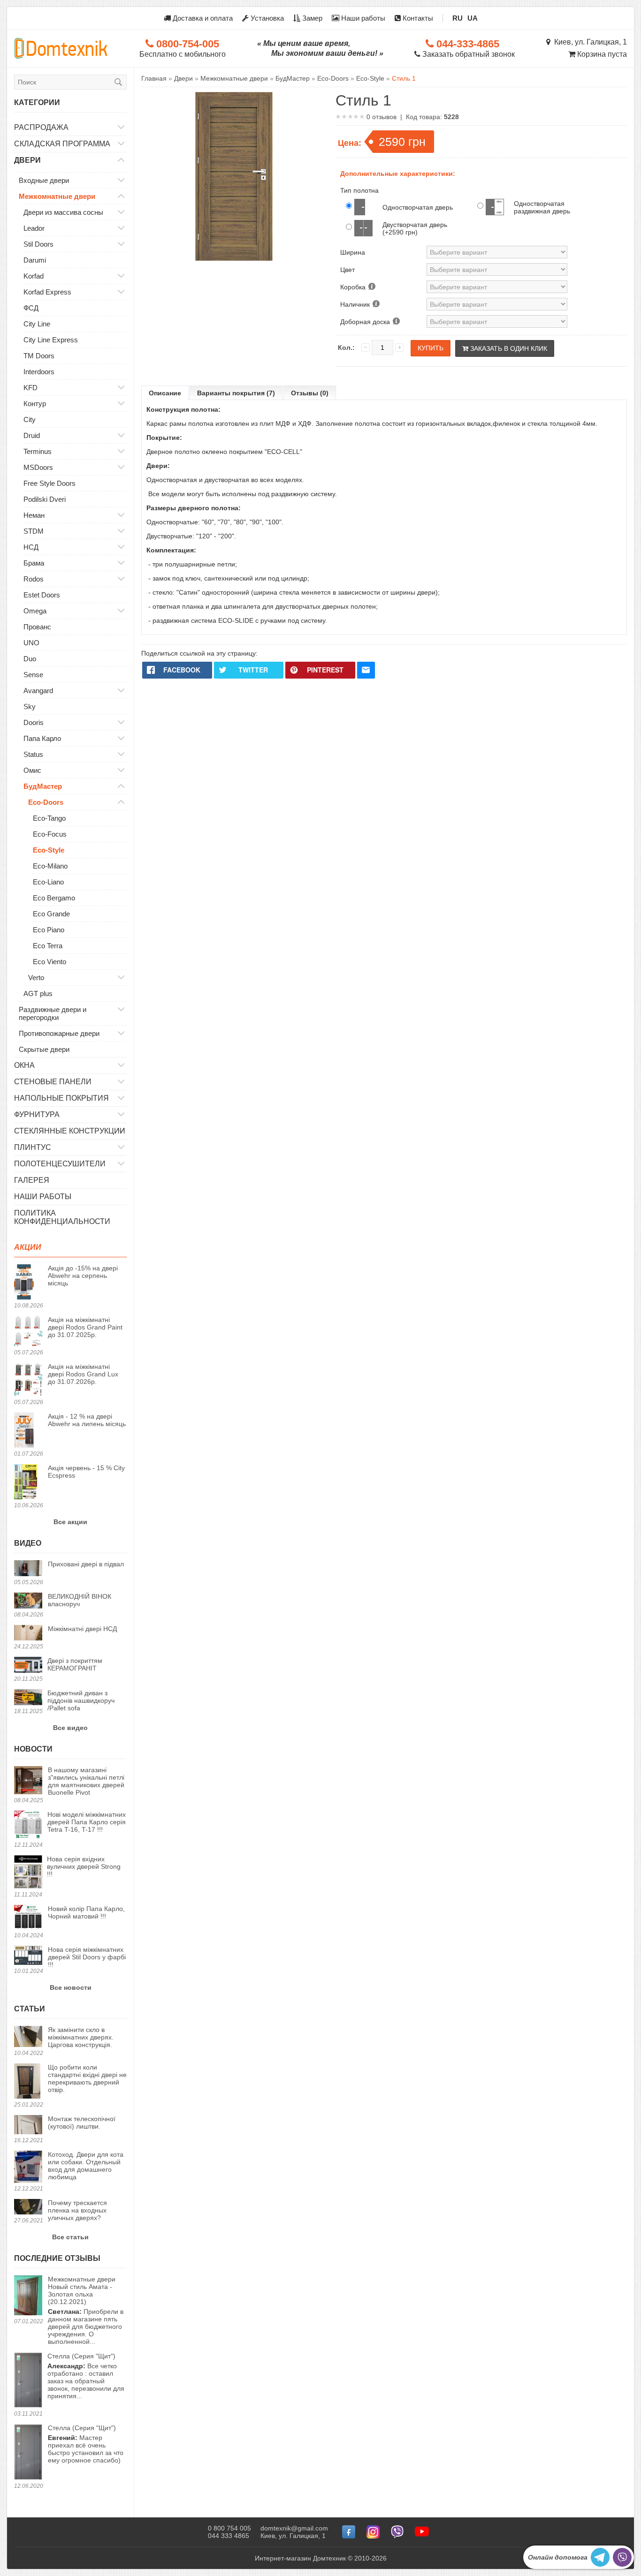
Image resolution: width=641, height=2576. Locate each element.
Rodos (34, 579)
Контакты (417, 18)
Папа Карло (42, 738)
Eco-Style (49, 850)
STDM (34, 531)
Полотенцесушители (60, 1164)
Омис (32, 770)
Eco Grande (51, 914)
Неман (34, 515)
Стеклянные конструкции (70, 1131)
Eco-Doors (46, 802)
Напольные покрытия (61, 1098)
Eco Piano (49, 930)
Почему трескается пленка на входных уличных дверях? (77, 2210)
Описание (165, 393)
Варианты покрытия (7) (236, 393)
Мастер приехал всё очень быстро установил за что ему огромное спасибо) (86, 2444)
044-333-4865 (466, 44)
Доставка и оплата (202, 18)
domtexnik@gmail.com (294, 2528)
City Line (37, 324)
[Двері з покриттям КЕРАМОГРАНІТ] (28, 1666)
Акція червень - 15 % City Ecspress (86, 1472)
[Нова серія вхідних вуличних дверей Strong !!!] (28, 1873)
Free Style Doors (50, 483)
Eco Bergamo (54, 898)
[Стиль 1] (234, 177)
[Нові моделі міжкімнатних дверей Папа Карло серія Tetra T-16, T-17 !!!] (28, 1825)
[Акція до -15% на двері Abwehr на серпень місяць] (28, 1283)
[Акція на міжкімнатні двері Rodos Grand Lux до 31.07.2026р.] (28, 1380)
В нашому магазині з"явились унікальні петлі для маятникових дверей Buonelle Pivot (86, 1781)
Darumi (35, 260)
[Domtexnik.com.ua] (61, 48)
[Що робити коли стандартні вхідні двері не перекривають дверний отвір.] (28, 2082)
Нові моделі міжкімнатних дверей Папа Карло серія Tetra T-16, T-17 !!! (87, 1822)
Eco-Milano (50, 866)
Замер (311, 18)
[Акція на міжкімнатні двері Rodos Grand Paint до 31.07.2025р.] (28, 1332)
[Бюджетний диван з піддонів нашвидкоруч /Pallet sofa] (28, 1698)
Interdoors (39, 372)
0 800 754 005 (229, 2528)
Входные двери (44, 180)
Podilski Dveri (45, 499)
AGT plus (38, 993)
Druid (32, 435)
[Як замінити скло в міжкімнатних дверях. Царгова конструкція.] (28, 2037)
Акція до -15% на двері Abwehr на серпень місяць (83, 1276)
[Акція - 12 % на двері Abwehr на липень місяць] (28, 1431)
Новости (33, 1749)
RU (458, 18)
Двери (27, 160)
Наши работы (362, 18)
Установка (266, 18)
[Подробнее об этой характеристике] (371, 287)
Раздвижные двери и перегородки (53, 1013)
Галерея (32, 1180)
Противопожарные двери (59, 1033)
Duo (30, 659)
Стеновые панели (53, 1082)
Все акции (70, 1522)
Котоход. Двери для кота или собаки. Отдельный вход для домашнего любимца (86, 2166)
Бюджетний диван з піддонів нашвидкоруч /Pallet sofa (81, 1700)
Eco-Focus (50, 834)
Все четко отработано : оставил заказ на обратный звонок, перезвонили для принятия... (86, 2376)
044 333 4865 (229, 2536)
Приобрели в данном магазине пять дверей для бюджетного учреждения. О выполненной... (86, 2310)
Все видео (70, 1728)
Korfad (34, 276)
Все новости (71, 1987)
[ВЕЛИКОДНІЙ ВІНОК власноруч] (28, 1601)
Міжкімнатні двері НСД (82, 1629)
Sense (33, 675)
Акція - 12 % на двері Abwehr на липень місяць (87, 1420)
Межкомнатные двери (57, 196)
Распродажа (41, 127)
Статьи (30, 2009)
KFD (31, 388)
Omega (35, 611)
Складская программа (62, 144)
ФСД (31, 308)
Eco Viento (50, 962)
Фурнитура (37, 1114)
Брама (34, 563)
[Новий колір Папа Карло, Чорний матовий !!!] (28, 1918)
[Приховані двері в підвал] (28, 1569)
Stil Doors (38, 244)
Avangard (38, 691)
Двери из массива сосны (63, 212)
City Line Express (51, 340)
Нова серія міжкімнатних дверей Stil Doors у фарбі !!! (87, 1957)
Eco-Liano (48, 882)
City (30, 419)
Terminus (38, 451)
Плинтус (33, 1147)
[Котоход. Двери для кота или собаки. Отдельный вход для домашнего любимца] (28, 2167)
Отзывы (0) (310, 393)
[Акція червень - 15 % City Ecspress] (28, 1482)
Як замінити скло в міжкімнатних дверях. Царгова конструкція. (81, 2037)
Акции (28, 1247)
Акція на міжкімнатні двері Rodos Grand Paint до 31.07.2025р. (85, 1327)
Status (33, 754)
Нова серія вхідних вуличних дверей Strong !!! (84, 1866)
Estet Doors (42, 595)
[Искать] (118, 82)
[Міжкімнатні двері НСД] (28, 1634)
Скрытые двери (44, 1049)
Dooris (34, 722)
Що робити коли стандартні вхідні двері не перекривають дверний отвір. (87, 2078)
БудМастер (43, 786)
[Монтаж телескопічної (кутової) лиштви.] (28, 2125)
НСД (31, 547)
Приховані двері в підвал (86, 1564)
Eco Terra (48, 946)
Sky (30, 706)
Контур (35, 404)
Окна (24, 1065)
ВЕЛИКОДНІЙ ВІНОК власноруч (80, 1600)
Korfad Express (47, 292)
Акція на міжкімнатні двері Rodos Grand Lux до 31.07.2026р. (83, 1374)
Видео (28, 1543)
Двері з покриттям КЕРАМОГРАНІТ (75, 1664)
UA (473, 18)
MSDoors (38, 467)
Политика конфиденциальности (62, 1217)
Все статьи (70, 2237)
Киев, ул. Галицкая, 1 (589, 42)
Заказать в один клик (508, 348)
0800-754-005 (186, 44)
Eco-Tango (49, 818)
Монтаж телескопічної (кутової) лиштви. (82, 2123)
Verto (36, 978)
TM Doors (39, 356)
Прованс (37, 627)
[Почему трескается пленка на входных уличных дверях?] (28, 2207)
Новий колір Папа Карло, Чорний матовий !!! (86, 1912)
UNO (31, 643)
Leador (34, 228)
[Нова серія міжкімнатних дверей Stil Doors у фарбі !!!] (28, 1956)
